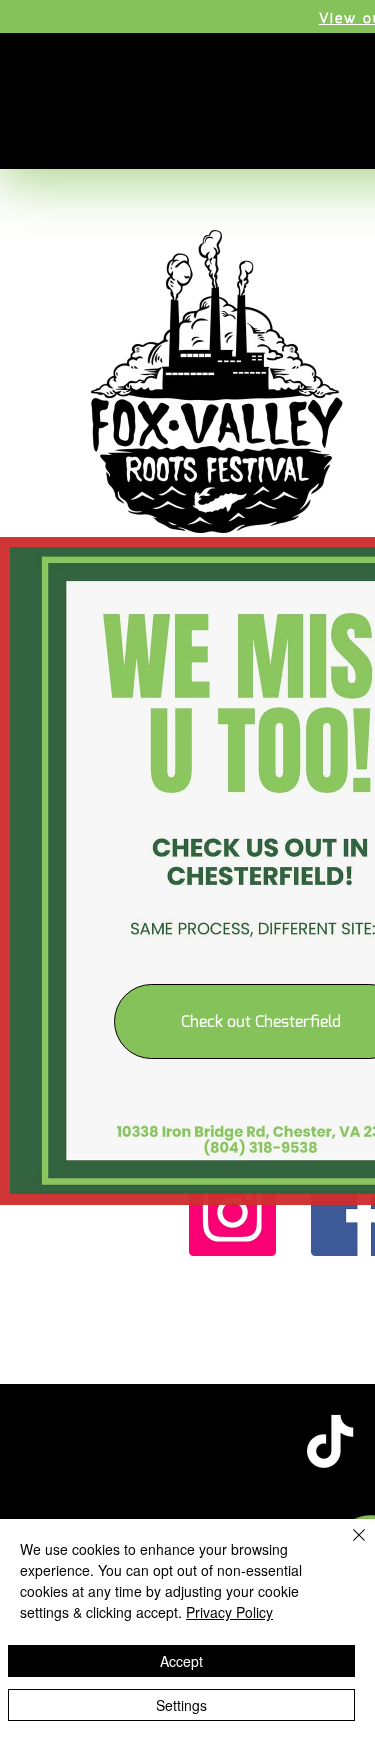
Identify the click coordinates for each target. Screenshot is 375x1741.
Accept (181, 1661)
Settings (181, 1705)
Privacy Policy (229, 1612)
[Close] (347, 1547)
